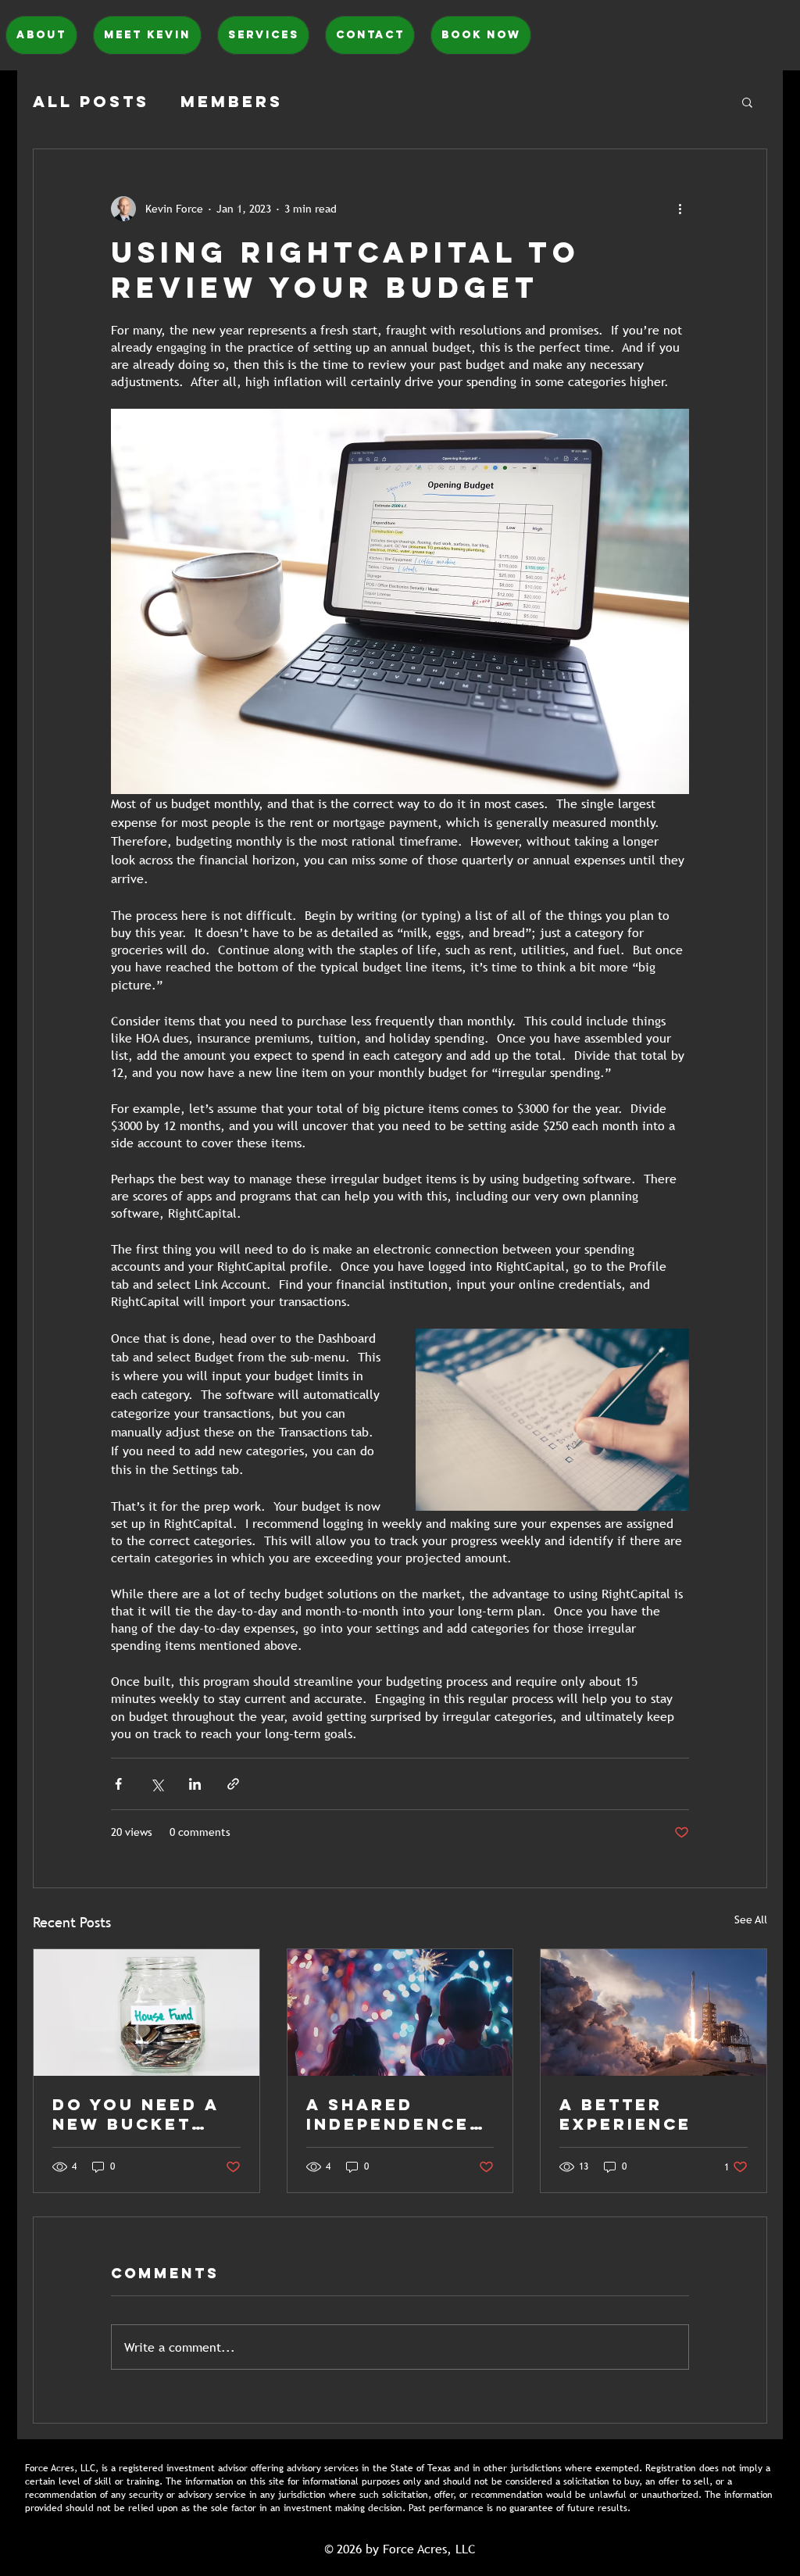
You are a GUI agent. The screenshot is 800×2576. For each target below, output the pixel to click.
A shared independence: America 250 (392, 2114)
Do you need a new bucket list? (136, 2114)
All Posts (91, 101)
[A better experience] (654, 2012)
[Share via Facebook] (118, 1784)
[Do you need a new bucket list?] (146, 2012)
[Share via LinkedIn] (195, 1784)
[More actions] (680, 209)
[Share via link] (233, 1784)
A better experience (625, 2114)
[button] (747, 102)
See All (751, 1919)
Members (232, 101)
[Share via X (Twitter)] (157, 1784)
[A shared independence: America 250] (400, 2012)
